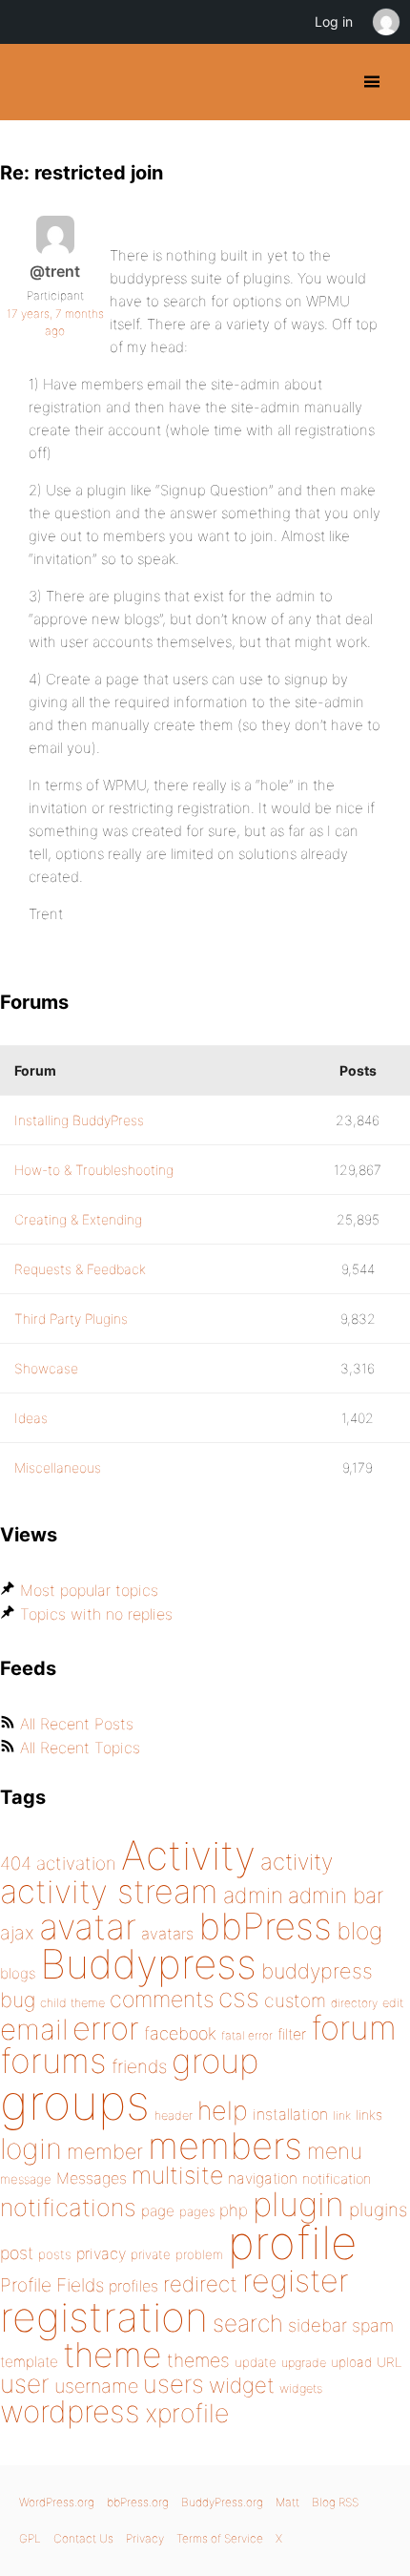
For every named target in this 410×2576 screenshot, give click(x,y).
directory (354, 2003)
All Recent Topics (80, 1748)
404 (16, 1864)
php (234, 2210)
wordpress (70, 2411)
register (296, 2281)
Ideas (31, 1418)
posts (55, 2254)
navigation (263, 2178)
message (26, 2179)
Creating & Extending (78, 1219)
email (34, 2029)
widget (242, 2385)
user (25, 2384)
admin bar (336, 1895)
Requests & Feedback (80, 1269)
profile (292, 2243)
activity (297, 1862)
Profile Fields (52, 2285)
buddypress (317, 1971)
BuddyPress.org (31, 82)
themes (198, 2360)
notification (337, 2179)
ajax (17, 1933)
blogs (18, 1973)
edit (393, 2003)
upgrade (304, 2363)
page (158, 2211)
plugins (378, 2209)
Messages (92, 2178)
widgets (301, 2388)
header (174, 2115)
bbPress (265, 1926)
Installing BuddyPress (79, 1120)
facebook (180, 2033)
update (256, 2362)
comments (162, 1999)
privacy (101, 2253)
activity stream (109, 1891)
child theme (72, 2003)
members (225, 2146)
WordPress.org (57, 2502)
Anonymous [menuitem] (385, 22)
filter (292, 2034)
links (369, 2115)
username (96, 2386)
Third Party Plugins (71, 1319)
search (248, 2323)
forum (354, 2028)
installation (290, 2114)
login (31, 2148)
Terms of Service (220, 2538)
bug (18, 2000)
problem (199, 2254)
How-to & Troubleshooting (94, 1170)
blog (359, 1931)
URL (389, 2362)
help (223, 2111)
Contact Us (83, 2538)
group (215, 2061)
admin (253, 1895)
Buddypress (148, 1964)
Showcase (46, 1368)
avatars (167, 1934)
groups (75, 2102)
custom (295, 2000)
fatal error (247, 2035)
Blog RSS (335, 2502)
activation (76, 1864)
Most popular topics (89, 1590)
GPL (30, 2538)
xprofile (187, 2413)
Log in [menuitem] (334, 21)
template (29, 2362)
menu (335, 2151)
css (239, 1998)
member (105, 2151)
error (106, 2028)
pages (197, 2211)
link (342, 2115)
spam (373, 2325)
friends (139, 2066)
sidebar (318, 2325)
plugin (298, 2204)
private (151, 2254)
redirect (200, 2284)
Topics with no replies (96, 1614)
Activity (188, 1855)
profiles (133, 2286)
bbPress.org (138, 2502)
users (174, 2384)
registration (104, 2317)
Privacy (145, 2538)
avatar (88, 1927)
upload (351, 2362)
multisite (177, 2175)
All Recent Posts (77, 1724)
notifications (68, 2207)
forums (53, 2061)
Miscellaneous (58, 1467)
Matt (287, 2502)
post (17, 2253)
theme (113, 2355)
